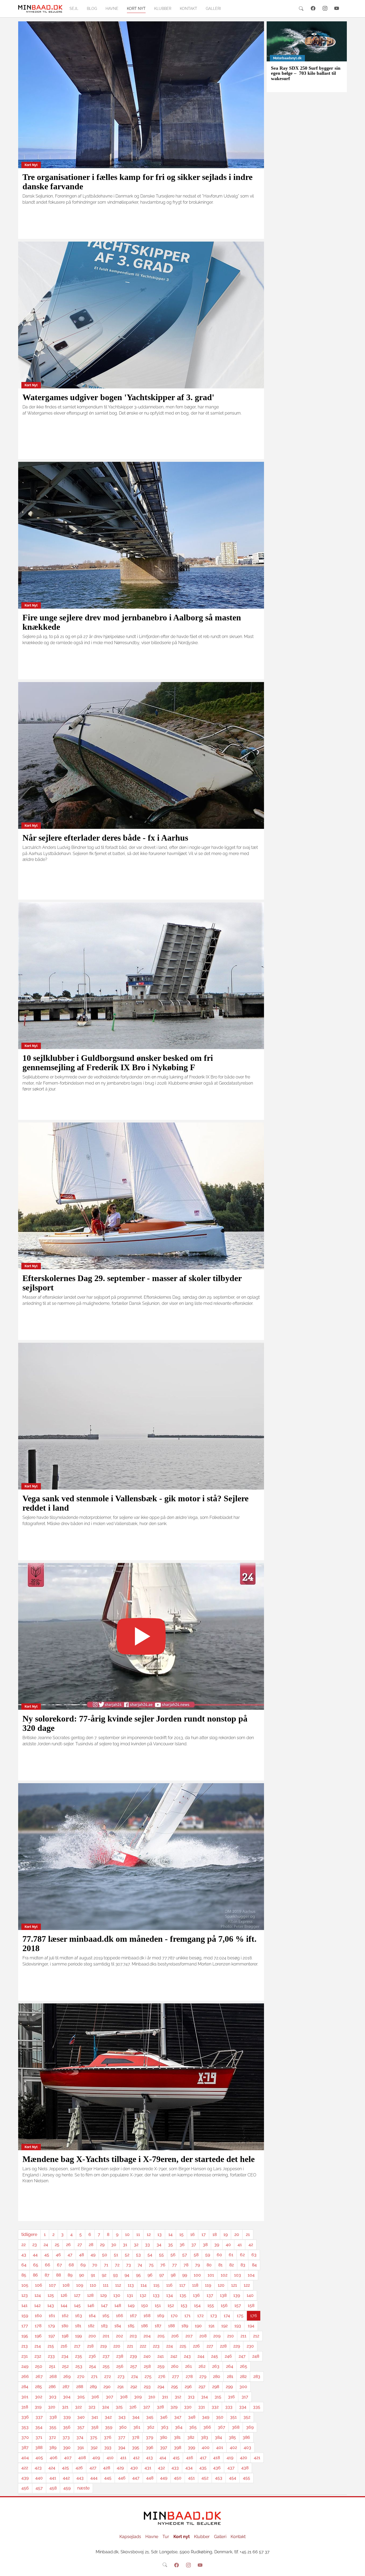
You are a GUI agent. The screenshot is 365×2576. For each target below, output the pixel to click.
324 (106, 2407)
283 (257, 2376)
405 (39, 2458)
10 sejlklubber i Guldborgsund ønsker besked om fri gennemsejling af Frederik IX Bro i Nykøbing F (118, 1063)
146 (91, 2305)
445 (108, 2478)
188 (171, 2326)
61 (231, 2255)
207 (189, 2336)
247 (242, 2356)
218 (90, 2346)
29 (102, 2245)
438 (245, 2468)
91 (93, 2275)
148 (118, 2305)
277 (176, 2376)
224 (170, 2346)
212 (256, 2336)
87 (47, 2275)
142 (37, 2305)
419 (230, 2458)
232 (38, 2356)
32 (136, 2245)
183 (104, 2326)
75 (151, 2265)
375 (94, 2437)
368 (236, 2427)
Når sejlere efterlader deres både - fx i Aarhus (105, 838)
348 (192, 2417)
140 (250, 2295)
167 (133, 2316)
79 (197, 2265)
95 (138, 2275)
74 (140, 2265)
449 (164, 2478)
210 (230, 2336)
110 (93, 2285)
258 (147, 2366)
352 (247, 2417)
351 (233, 2417)
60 (219, 2255)
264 (230, 2366)
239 (133, 2356)
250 (39, 2366)
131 (130, 2295)
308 (124, 2397)
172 (200, 2316)
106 (39, 2285)
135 (183, 2295)
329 (174, 2407)
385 (232, 2437)
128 (90, 2295)
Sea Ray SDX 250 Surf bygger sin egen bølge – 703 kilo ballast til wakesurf (306, 73)
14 (170, 2234)
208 (203, 2336)
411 (123, 2458)
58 (196, 2255)
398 (178, 2447)
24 (46, 2245)
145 (77, 2305)
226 (196, 2346)
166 (120, 2316)
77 (174, 2265)
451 (191, 2478)
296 (188, 2387)
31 (125, 2245)
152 (171, 2305)
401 (220, 2447)
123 (25, 2295)
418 (217, 2458)
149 (131, 2305)
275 (148, 2376)
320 (52, 2407)
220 (117, 2346)
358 (95, 2427)
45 (47, 2255)
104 (251, 2275)
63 (254, 2255)
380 (164, 2437)
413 (150, 2458)
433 (175, 2468)
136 (196, 2295)
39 (217, 2245)
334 (243, 2407)
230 (250, 2346)
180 (65, 2326)
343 (122, 2417)
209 (217, 2336)
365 (193, 2427)
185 (131, 2326)
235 (79, 2356)
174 (227, 2316)
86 (35, 2275)
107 (52, 2285)
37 (194, 2245)
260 (175, 2366)
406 (54, 2458)
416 (190, 2458)
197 (52, 2336)
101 (211, 2275)
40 (228, 2245)
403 (247, 2447)
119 (208, 2285)
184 (118, 2326)
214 (38, 2346)
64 (24, 2265)
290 (107, 2387)
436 (217, 2468)
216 (64, 2346)
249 (25, 2366)
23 (35, 2245)
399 (191, 2447)
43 (24, 2255)
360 (123, 2427)
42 (251, 2245)
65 (36, 2265)
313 (191, 2397)
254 (92, 2366)
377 (122, 2437)
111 (106, 2285)
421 (257, 2458)
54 (150, 2255)
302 (39, 2397)
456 (25, 2488)
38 (205, 2245)
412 (136, 2458)
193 (238, 2326)
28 (91, 2245)
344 (136, 2417)
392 (94, 2447)
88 (59, 2275)
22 (24, 2245)
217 (77, 2346)
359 (109, 2427)
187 (158, 2326)
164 (92, 2316)
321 (65, 2407)
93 (115, 2275)
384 (218, 2437)
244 (201, 2356)
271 (94, 2376)
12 (149, 2234)
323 (92, 2407)
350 (220, 2417)
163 (79, 2316)
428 (107, 2468)
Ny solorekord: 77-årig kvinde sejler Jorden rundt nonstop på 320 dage (135, 1723)
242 (174, 2356)
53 (138, 2255)
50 (105, 2255)
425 (65, 2468)
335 (257, 2407)
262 (202, 2366)
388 (39, 2447)
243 (187, 2356)
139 (237, 2295)
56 (173, 2255)
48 (81, 2255)
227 (210, 2346)
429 (120, 2468)
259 (161, 2366)
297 (202, 2387)
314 (205, 2397)
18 (215, 2234)
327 (147, 2407)
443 (80, 2478)
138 (223, 2295)
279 (203, 2376)
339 (67, 2417)
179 (51, 2326)
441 (53, 2478)
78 (186, 2265)
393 (108, 2447)
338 (53, 2417)
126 (64, 2295)
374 (80, 2437)
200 (92, 2336)
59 (208, 2255)
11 (138, 2234)
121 (234, 2285)
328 (160, 2407)
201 (106, 2336)
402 (233, 2447)
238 (120, 2356)
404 (25, 2458)
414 (163, 2458)
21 (248, 2234)
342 (108, 2417)
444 (94, 2478)
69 (83, 2265)
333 (229, 2407)
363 (165, 2427)
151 (158, 2305)
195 (25, 2336)
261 (189, 2366)
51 (116, 2255)
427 (93, 2468)
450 (178, 2478)
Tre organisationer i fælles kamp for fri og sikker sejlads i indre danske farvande (137, 182)
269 (67, 2376)
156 (224, 2305)
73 (129, 2265)
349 (206, 2417)
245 (215, 2356)
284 (25, 2387)
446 (122, 2478)
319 (38, 2407)
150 (145, 2305)
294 (161, 2387)
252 (65, 2366)
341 (95, 2417)
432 (161, 2468)
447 (136, 2478)
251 (52, 2366)
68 (71, 2265)
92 (104, 2275)
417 (203, 2458)
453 (219, 2478)
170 (174, 2316)
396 (150, 2447)
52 (127, 2255)
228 (223, 2346)
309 (138, 2397)
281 (230, 2376)
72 (117, 2265)
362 (151, 2427)
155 (211, 2305)
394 (122, 2447)
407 (68, 2458)
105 (25, 2285)
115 (156, 2285)
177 (25, 2326)
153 (184, 2305)
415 (176, 2458)
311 (165, 2397)
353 (25, 2427)
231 (25, 2356)
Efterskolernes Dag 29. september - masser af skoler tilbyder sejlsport (132, 1283)
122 (247, 2285)
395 (136, 2447)
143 (51, 2305)
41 (240, 2245)
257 (134, 2366)
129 (103, 2295)
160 (38, 2316)
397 (164, 2447)
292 (134, 2387)
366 (207, 2427)
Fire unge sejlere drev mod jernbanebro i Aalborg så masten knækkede (132, 622)
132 (143, 2295)
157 (238, 2305)
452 (205, 2478)
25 (57, 2245)
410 (110, 2458)
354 (39, 2427)
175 (240, 2316)
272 (108, 2376)
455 (246, 2478)
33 (147, 2245)
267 (39, 2376)
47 (70, 2255)
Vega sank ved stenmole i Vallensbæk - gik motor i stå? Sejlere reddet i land (135, 1503)
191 (211, 2326)
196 (38, 2336)
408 (82, 2458)
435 (203, 2468)
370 (25, 2437)
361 (137, 2427)
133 (156, 2295)
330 (188, 2407)
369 (250, 2427)
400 (206, 2447)
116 (169, 2285)
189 (185, 2326)
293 (147, 2387)
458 (53, 2488)
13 (160, 2234)
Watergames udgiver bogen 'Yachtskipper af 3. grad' (118, 397)
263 (216, 2366)
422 (25, 2468)
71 (106, 2265)
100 (197, 2275)
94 (127, 2275)
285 (38, 2387)
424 (52, 2468)
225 (183, 2346)
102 (224, 2275)
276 (162, 2376)
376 (108, 2437)
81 (220, 2265)
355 (53, 2427)
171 (187, 2316)
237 (106, 2356)
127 (77, 2295)
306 (95, 2397)
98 (173, 2275)
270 (81, 2376)
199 (78, 2336)
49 (93, 2255)
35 (170, 2245)
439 (25, 2478)
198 (65, 2336)
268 (53, 2376)
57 (185, 2255)
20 (237, 2234)
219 (103, 2346)
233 (51, 2356)
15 (181, 2234)
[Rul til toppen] (357, 2568)
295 (174, 2387)
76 (163, 2265)
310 (152, 2397)
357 (81, 2427)
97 (162, 2275)
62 (242, 2255)
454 (233, 2478)
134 (170, 2295)
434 (189, 2468)
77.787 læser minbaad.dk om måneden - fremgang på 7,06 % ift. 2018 (139, 1943)
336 (25, 2417)
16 (193, 2234)
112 (118, 2285)
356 (67, 2427)
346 (164, 2417)
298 (216, 2387)
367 (222, 2427)
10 (127, 2234)
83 (243, 2265)
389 (53, 2447)
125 (51, 2295)
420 (244, 2458)
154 (197, 2305)
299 (229, 2387)
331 (202, 2407)
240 (147, 2356)
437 (231, 2468)
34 (159, 2245)
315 (218, 2397)
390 (67, 2447)
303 (53, 2397)
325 (119, 2407)
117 (182, 2285)
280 (217, 2376)
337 (39, 2417)
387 (25, 2447)
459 (67, 2488)
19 (226, 2234)
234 (65, 2356)
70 (95, 2265)
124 (38, 2295)
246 (228, 2356)
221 (130, 2346)
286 (52, 2387)
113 (131, 2285)
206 (175, 2336)
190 (198, 2326)
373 (66, 2437)
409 (96, 2458)
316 (231, 2397)
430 (134, 2468)
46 (58, 2255)
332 (215, 2407)
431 (148, 2468)
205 (161, 2336)
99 (185, 2275)
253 (79, 2366)
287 (66, 2387)
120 (221, 2285)
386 (246, 2437)
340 (81, 2417)
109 (80, 2285)
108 (66, 2285)
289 (93, 2387)
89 (70, 2275)
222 (143, 2346)
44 (35, 2255)
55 (161, 2255)
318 (25, 2407)
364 (179, 2427)
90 (82, 2275)
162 (65, 2316)
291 (121, 2387)
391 (81, 2447)
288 (80, 2387)
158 (251, 2305)
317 (245, 2397)
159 (25, 2316)
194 (251, 2326)
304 (67, 2397)
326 (133, 2407)
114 (144, 2285)
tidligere (29, 2234)
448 (150, 2478)
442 (66, 2478)
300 (243, 2387)
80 (209, 2265)
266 (25, 2376)
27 (80, 2245)
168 (147, 2316)
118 (195, 2285)
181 (78, 2326)
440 (39, 2478)
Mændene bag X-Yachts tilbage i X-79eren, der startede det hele (139, 2159)
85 (24, 2275)
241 (161, 2356)
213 (25, 2346)
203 (133, 2336)
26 (68, 2245)
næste (83, 2488)
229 (237, 2346)
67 (59, 2265)
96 (150, 2275)
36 (182, 2245)
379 (150, 2437)
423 (38, 2468)
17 (204, 2234)
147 (104, 2305)
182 (91, 2326)
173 (214, 2316)
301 (25, 2397)
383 (205, 2437)
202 (119, 2336)
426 (79, 2468)
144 (64, 2305)
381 (177, 2437)
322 (78, 2407)
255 (106, 2366)
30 (114, 2245)
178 (38, 2326)
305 (81, 2397)
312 (178, 2397)
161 (52, 2316)
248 (256, 2356)
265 (244, 2366)
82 (232, 2265)
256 (120, 2366)
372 (52, 2437)
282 (243, 2376)
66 (48, 2265)
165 (106, 2316)
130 (117, 2295)
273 (121, 2376)
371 (39, 2437)
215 (51, 2346)
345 (150, 2417)
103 (238, 2275)
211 (243, 2336)
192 (224, 2326)
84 (254, 2265)
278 (189, 2376)
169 (161, 2316)
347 (178, 2417)
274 (135, 2376)
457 (39, 2488)
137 (210, 2295)
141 (24, 2305)
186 (145, 2326)
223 (156, 2346)
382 (191, 2437)
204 (147, 2336)
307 (110, 2397)
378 (136, 2437)
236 (92, 2356)
